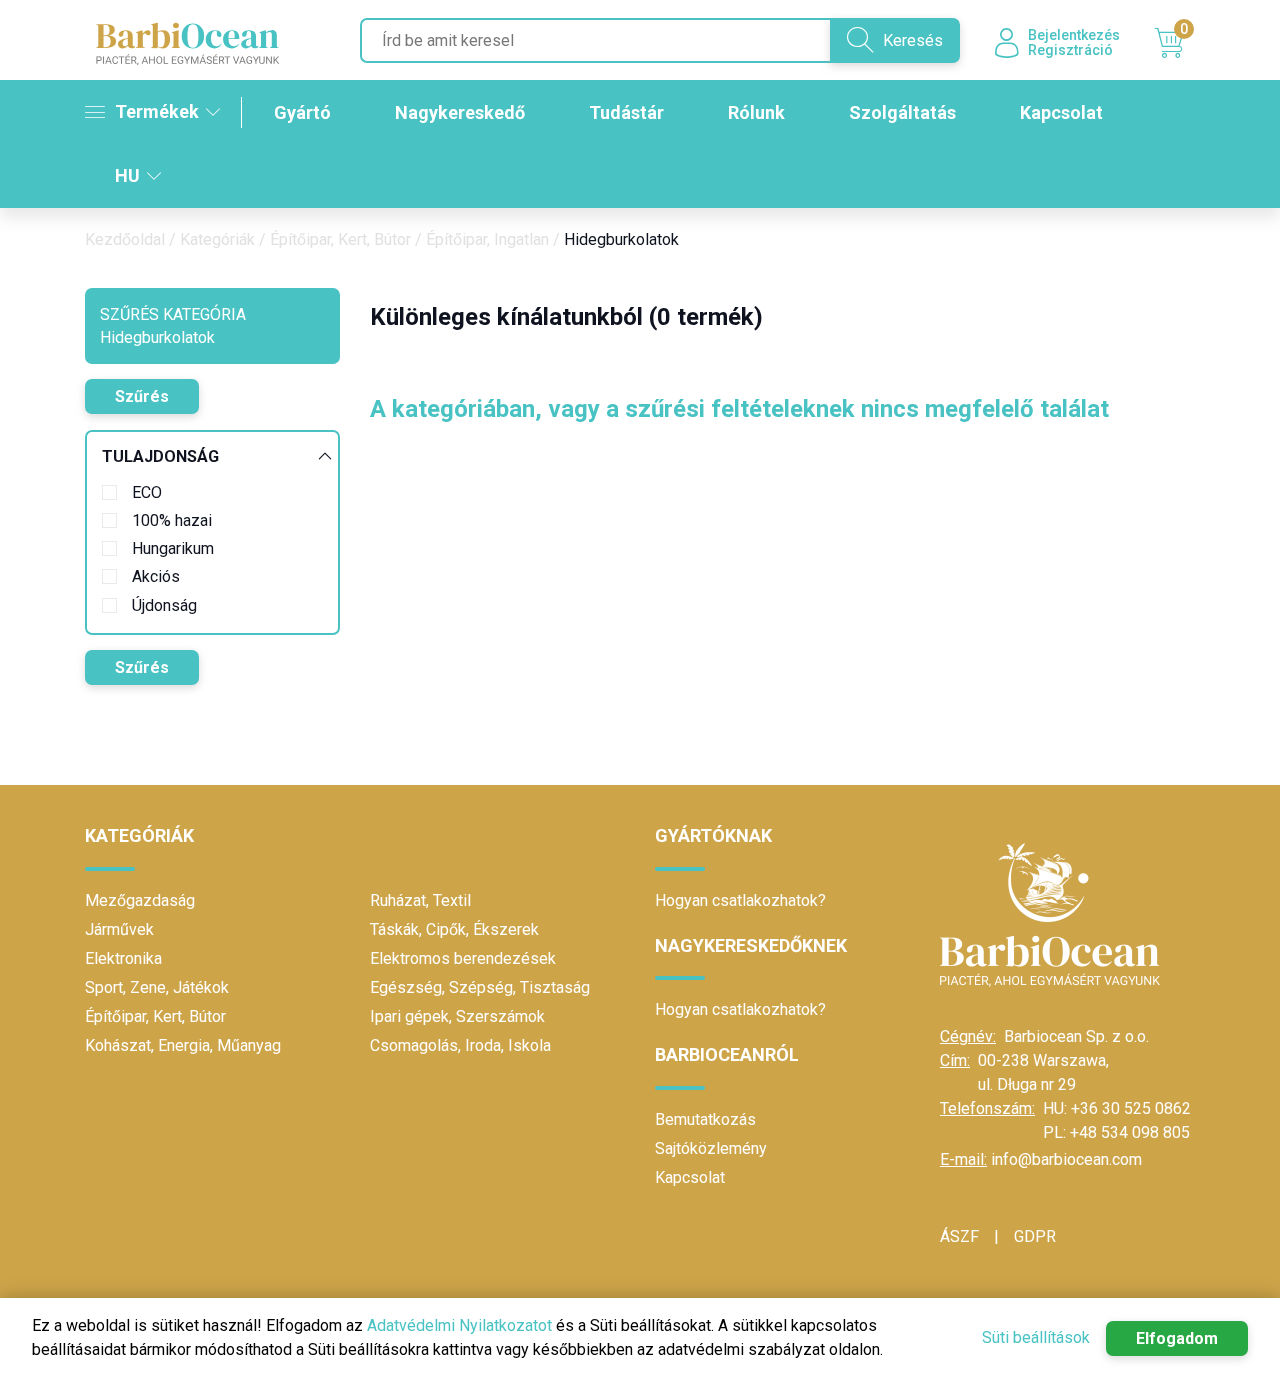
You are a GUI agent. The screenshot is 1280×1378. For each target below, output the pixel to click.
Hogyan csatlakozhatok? (740, 900)
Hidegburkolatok (621, 239)
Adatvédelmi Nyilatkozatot (459, 1325)
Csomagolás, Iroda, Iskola (460, 1045)
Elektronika (123, 958)
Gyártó (302, 112)
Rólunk (756, 112)
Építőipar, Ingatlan (487, 239)
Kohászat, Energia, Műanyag (183, 1045)
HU (127, 175)
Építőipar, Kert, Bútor (340, 239)
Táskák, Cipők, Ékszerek (454, 929)
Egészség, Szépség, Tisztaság (480, 987)
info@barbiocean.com (1066, 1159)
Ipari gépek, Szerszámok (457, 1016)
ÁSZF (959, 1236)
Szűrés (142, 396)
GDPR (1035, 1236)
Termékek (157, 111)
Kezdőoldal (125, 239)
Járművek (119, 929)
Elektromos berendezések (463, 958)
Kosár (1184, 32)
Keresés (913, 40)
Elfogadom (1177, 1338)
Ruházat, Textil (420, 900)
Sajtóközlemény (711, 1148)
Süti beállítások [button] (1036, 1337)
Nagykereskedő (460, 112)
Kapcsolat (1061, 112)
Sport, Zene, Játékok (157, 987)
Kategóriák (217, 239)
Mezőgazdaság (140, 900)
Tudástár (626, 112)
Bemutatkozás (705, 1119)
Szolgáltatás (902, 112)
